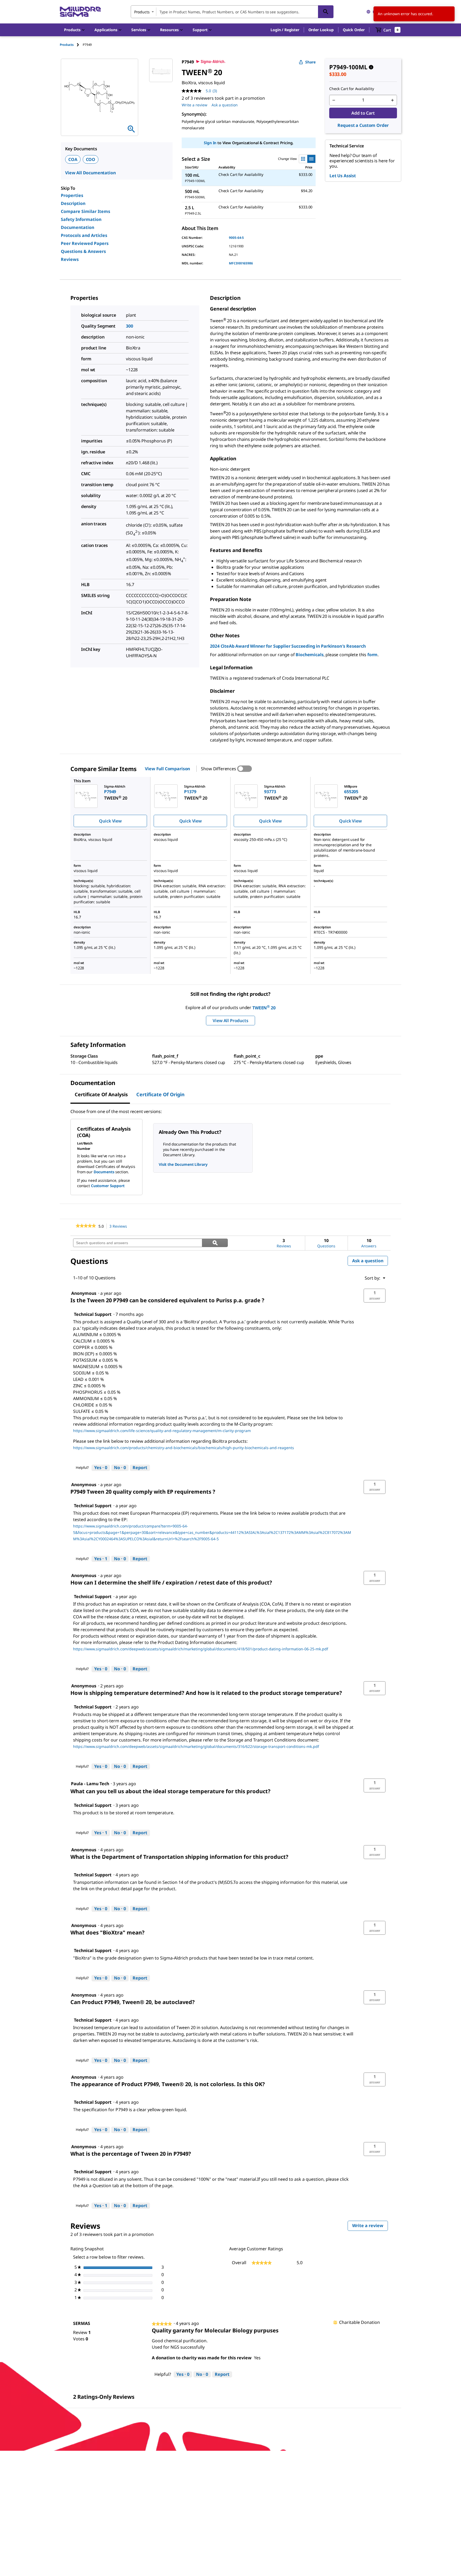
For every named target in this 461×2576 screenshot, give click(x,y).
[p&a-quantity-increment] (392, 100)
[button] (285, 30)
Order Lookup (321, 30)
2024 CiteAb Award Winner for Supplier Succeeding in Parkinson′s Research (288, 646)
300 (130, 326)
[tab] (71, 45)
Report (140, 1468)
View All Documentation (90, 173)
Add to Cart (363, 113)
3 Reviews (120, 1226)
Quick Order (354, 30)
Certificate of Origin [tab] (160, 1094)
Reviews (70, 259)
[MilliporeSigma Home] (80, 12)
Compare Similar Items (86, 211)
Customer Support (108, 1186)
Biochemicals (309, 655)
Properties (72, 195)
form (372, 655)
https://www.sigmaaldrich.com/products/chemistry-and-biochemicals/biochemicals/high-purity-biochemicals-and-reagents (184, 1448)
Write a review (194, 105)
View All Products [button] (230, 1021)
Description (73, 203)
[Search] (326, 12)
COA (73, 159)
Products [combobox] (142, 12)
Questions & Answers (83, 251)
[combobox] (232, 12)
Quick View (110, 821)
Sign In (210, 143)
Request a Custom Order (363, 125)
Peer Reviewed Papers (85, 243)
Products (67, 45)
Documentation (78, 227)
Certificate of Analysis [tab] (101, 1094)
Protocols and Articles (84, 235)
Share (310, 62)
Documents (104, 1172)
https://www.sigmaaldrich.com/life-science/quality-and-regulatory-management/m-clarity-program (162, 1431)
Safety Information (81, 219)
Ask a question (225, 105)
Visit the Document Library (183, 1164)
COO (91, 159)
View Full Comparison (167, 769)
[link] (86, 1226)
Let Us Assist (343, 176)
